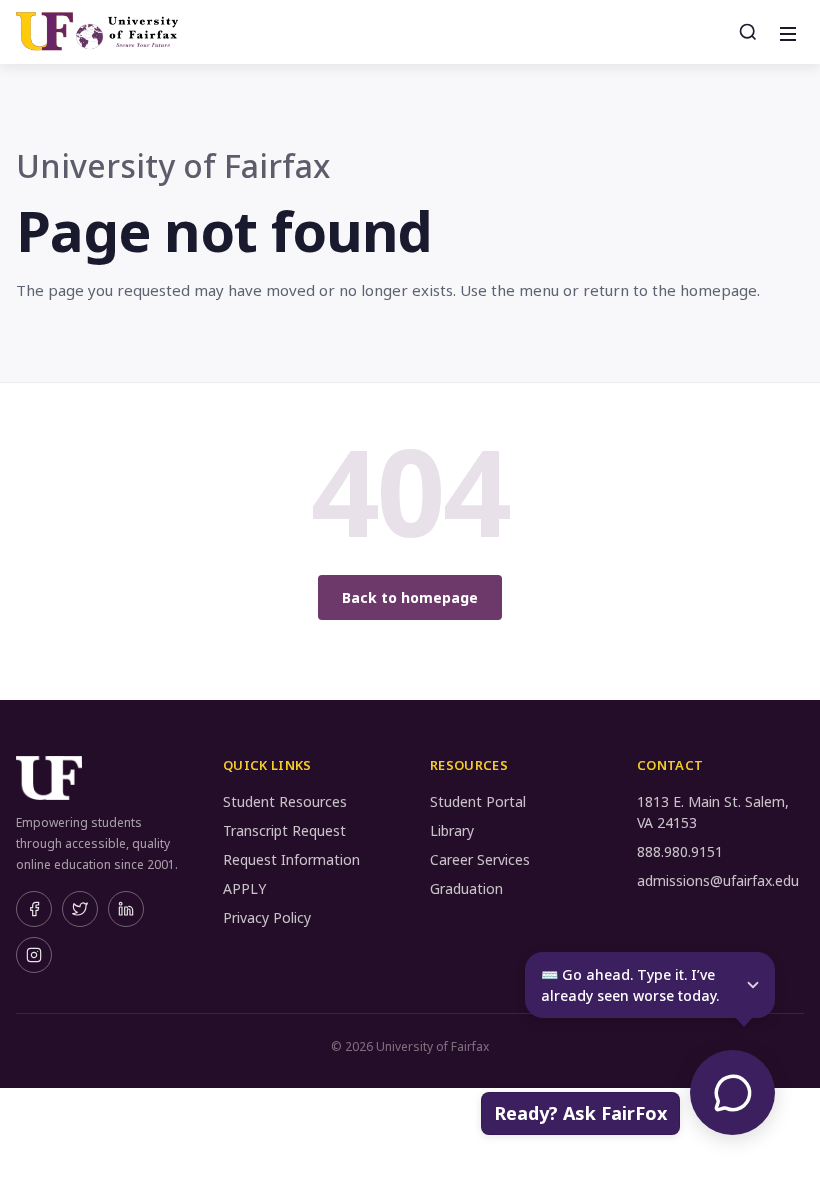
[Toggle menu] (786, 32)
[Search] (748, 32)
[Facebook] (34, 909)
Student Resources (285, 801)
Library (452, 830)
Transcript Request (284, 830)
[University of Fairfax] (97, 32)
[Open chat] (732, 1092)
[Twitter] (80, 909)
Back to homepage (410, 597)
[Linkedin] (126, 909)
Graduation (466, 888)
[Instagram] (34, 955)
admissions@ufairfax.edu (718, 880)
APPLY (244, 888)
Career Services (480, 859)
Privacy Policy (267, 917)
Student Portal (478, 801)
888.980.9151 (680, 851)
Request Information (291, 859)
